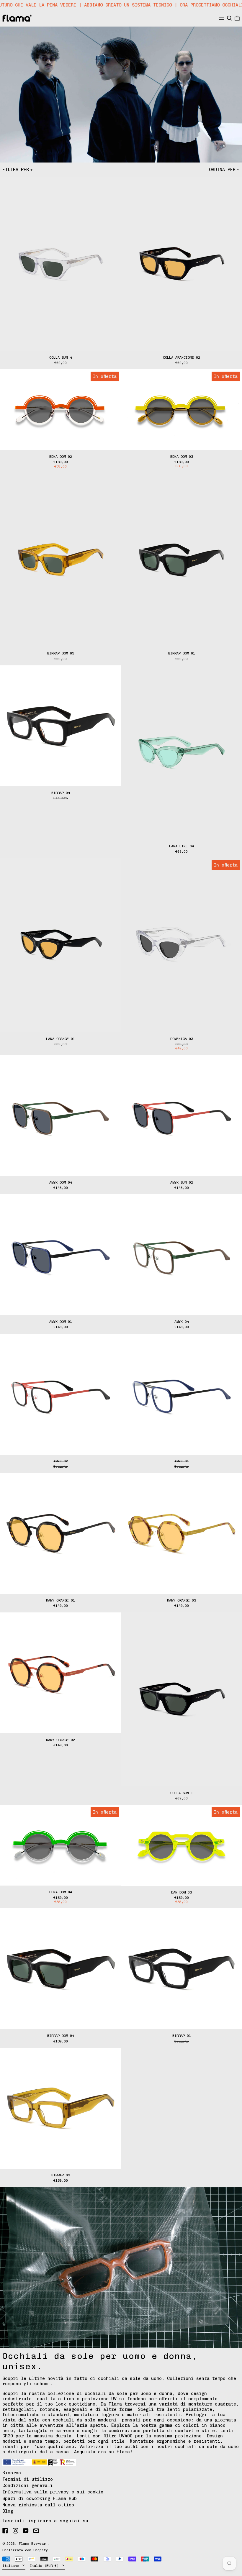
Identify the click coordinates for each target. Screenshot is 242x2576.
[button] (229, 18)
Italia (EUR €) (45, 2566)
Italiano (12, 2566)
